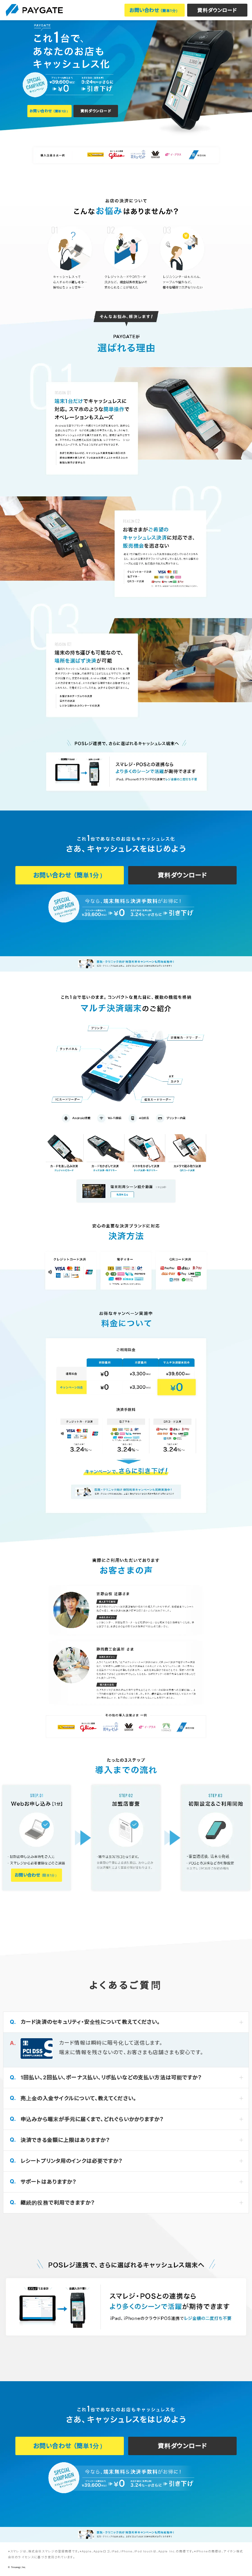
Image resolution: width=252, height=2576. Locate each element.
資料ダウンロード (217, 10)
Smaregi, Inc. (18, 2567)
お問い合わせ (155, 10)
